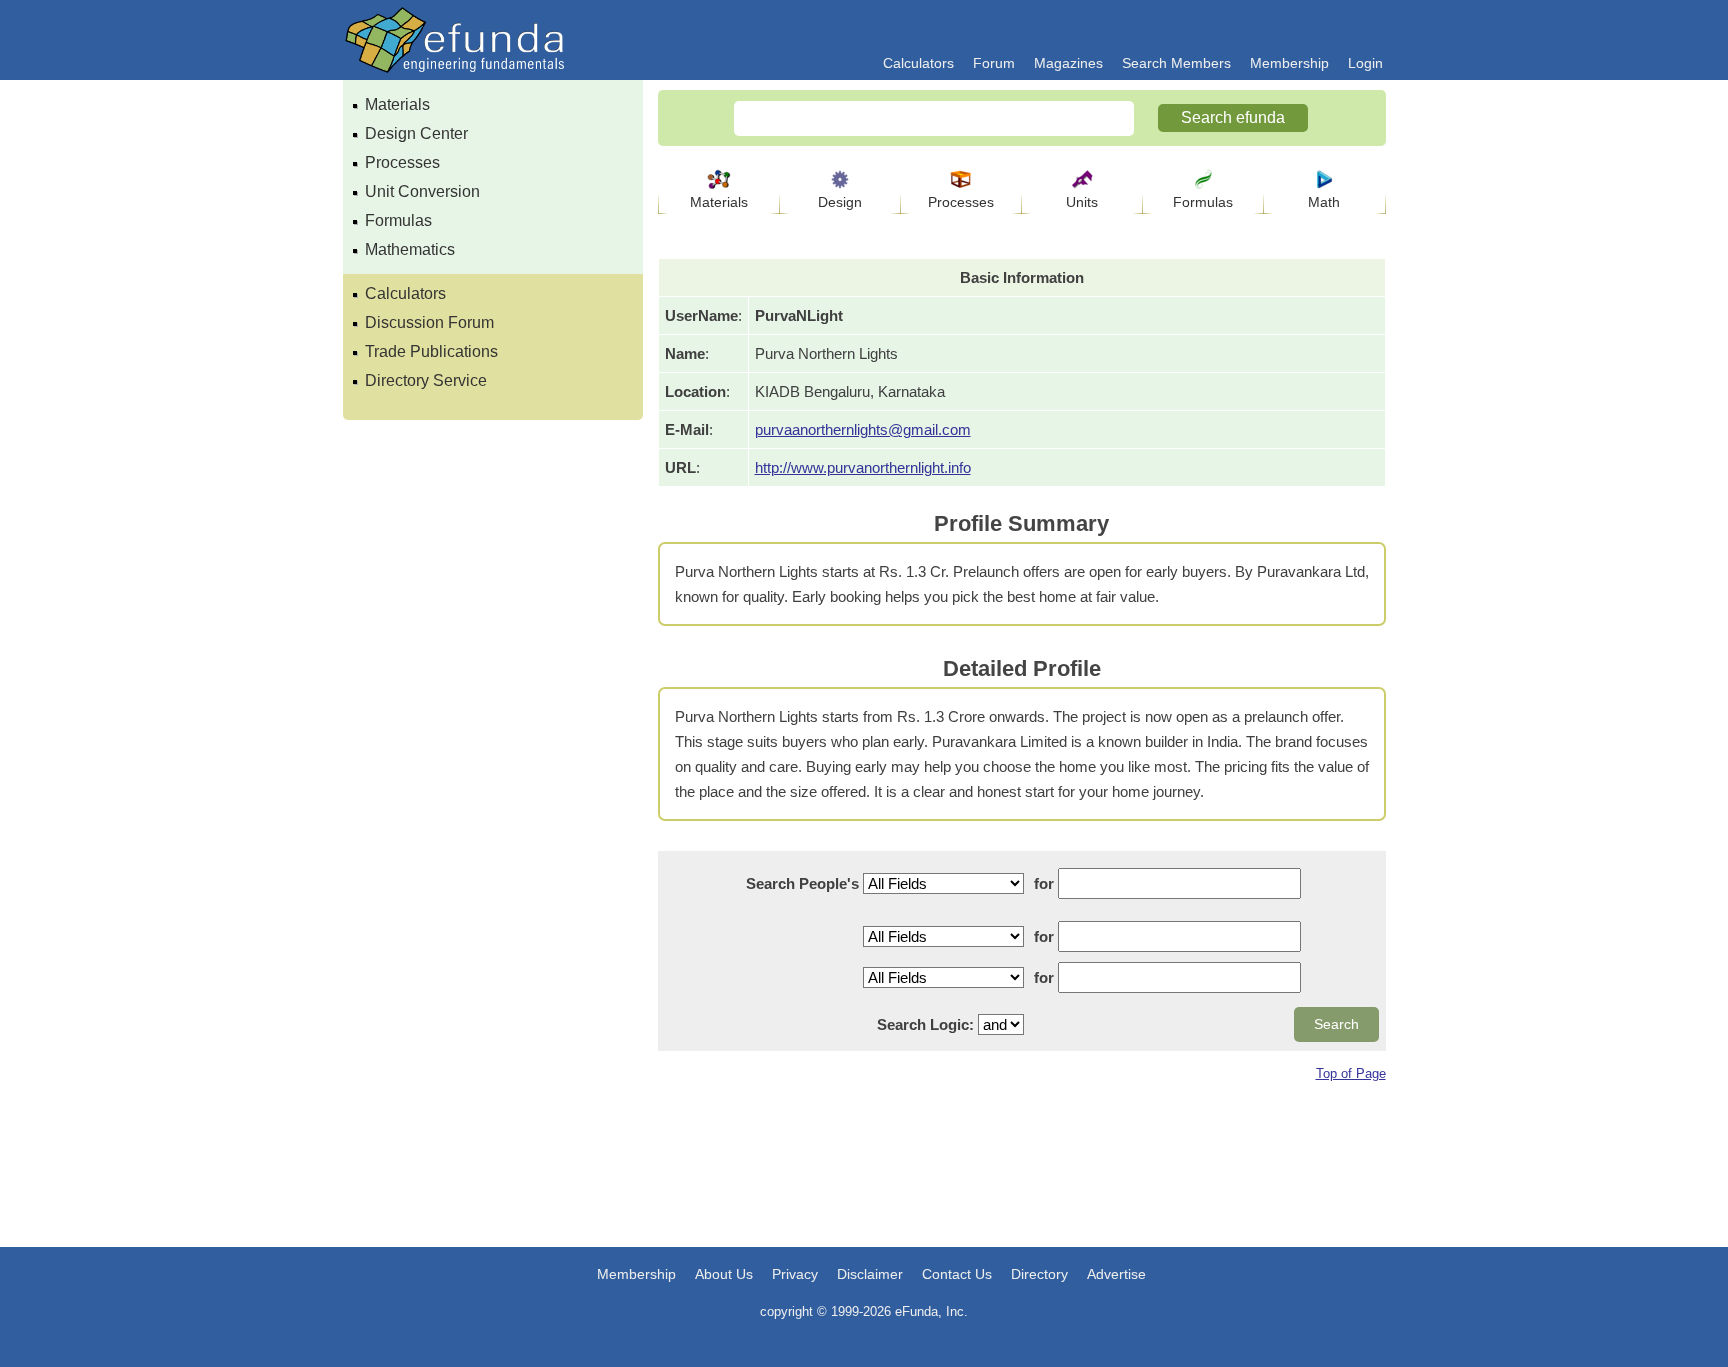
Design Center (416, 133)
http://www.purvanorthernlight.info (863, 467)
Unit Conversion (422, 191)
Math (1324, 202)
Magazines (1068, 63)
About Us (724, 1274)
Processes (402, 162)
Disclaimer (870, 1274)
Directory (1039, 1274)
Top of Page (1351, 1073)
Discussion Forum (429, 322)
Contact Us (957, 1274)
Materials (397, 104)
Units (1082, 202)
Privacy (795, 1274)
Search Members (1176, 63)
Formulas (398, 220)
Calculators (918, 63)
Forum (994, 63)
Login (1365, 63)
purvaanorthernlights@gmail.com (863, 429)
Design (840, 202)
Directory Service (426, 380)
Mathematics (410, 249)
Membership (1289, 63)
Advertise (1116, 1274)
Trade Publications (431, 351)
